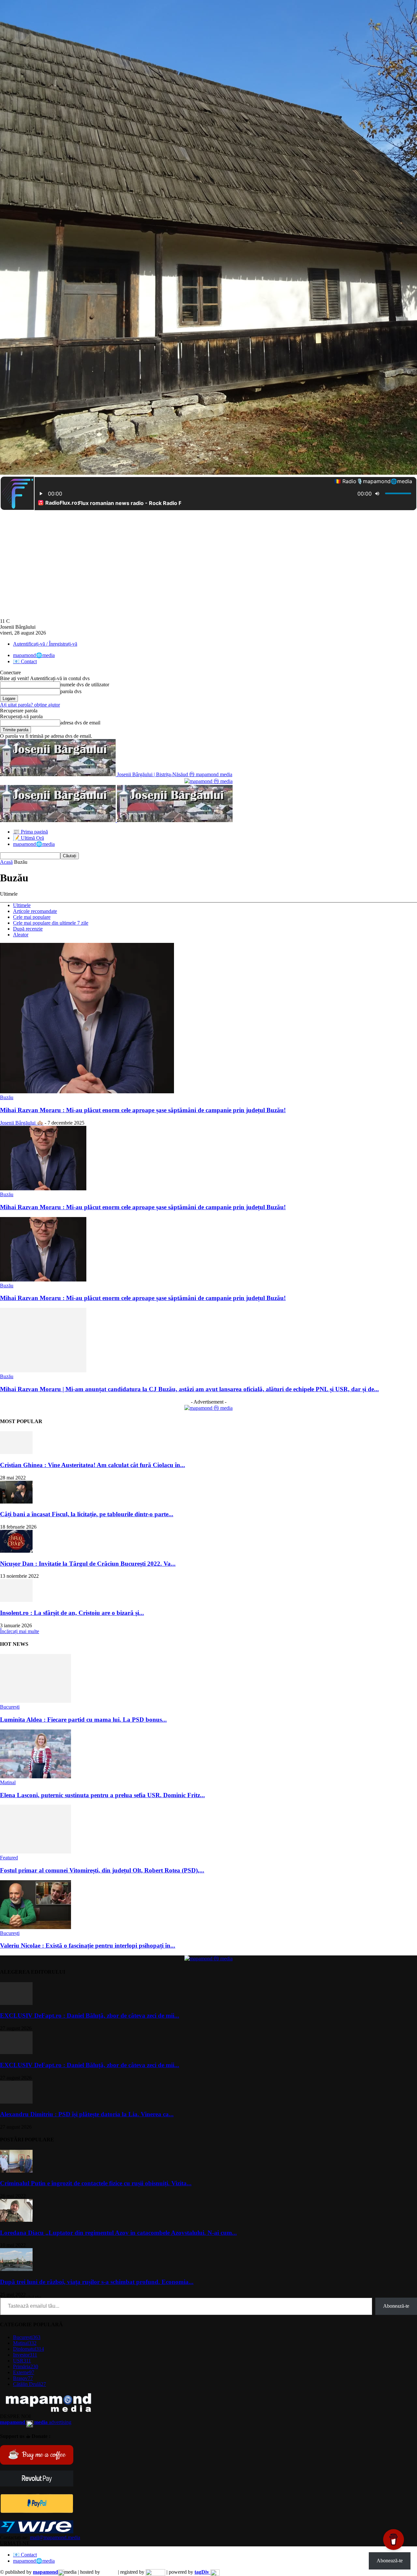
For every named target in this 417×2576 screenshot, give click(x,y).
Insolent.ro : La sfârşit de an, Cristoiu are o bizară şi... (72, 1613)
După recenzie (28, 929)
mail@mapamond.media (55, 2537)
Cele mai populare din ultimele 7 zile (51, 923)
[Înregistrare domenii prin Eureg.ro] (155, 2572)
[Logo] (58, 820)
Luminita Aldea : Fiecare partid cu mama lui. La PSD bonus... (83, 1720)
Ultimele (22, 905)
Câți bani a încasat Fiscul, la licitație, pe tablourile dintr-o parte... (87, 1514)
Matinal (8, 1782)
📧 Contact (25, 661)
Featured (9, 1858)
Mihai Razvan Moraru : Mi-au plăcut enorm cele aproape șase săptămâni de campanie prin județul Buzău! (143, 1110)
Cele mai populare (32, 917)
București (10, 1707)
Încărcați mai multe (20, 1631)
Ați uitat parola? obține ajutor (30, 705)
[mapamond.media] (37, 2511)
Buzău (7, 1097)
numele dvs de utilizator (85, 685)
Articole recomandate (35, 911)
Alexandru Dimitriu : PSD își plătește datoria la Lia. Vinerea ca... (87, 2114)
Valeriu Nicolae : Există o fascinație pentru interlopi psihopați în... (88, 1946)
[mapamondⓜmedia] (208, 781)
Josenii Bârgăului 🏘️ (22, 1123)
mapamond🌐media (34, 655)
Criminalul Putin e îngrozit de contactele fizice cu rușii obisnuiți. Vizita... (96, 2183)
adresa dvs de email (80, 723)
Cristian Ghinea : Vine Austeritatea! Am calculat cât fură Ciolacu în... (93, 1465)
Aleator (21, 935)
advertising (36, 2422)
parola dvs (71, 691)
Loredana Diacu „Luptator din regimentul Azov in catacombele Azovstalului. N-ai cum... (118, 2233)
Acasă (6, 862)
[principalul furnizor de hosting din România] (109, 2572)
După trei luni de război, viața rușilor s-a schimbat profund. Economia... (97, 2282)
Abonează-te (396, 2306)
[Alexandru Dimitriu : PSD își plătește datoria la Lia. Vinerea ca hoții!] (16, 2102)
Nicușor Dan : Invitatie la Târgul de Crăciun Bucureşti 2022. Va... (88, 1564)
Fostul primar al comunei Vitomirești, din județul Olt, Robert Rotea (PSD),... (102, 1870)
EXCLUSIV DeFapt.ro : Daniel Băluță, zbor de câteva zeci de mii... (90, 2016)
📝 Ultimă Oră (29, 838)
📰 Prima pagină (30, 832)
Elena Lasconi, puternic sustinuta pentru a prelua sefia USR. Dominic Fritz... (102, 1795)
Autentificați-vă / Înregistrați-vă (45, 644)
